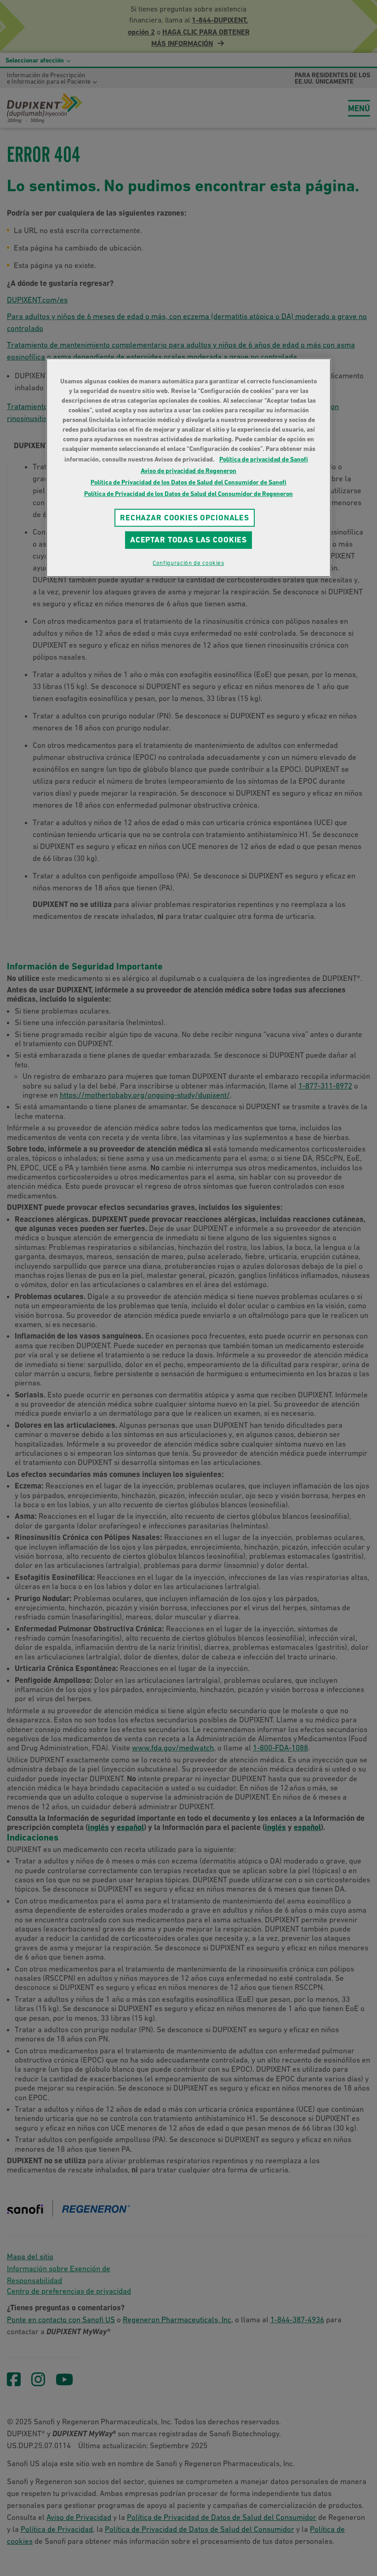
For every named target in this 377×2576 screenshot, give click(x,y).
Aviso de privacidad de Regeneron (188, 470)
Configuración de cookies (188, 563)
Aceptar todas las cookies (188, 540)
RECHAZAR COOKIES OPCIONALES (185, 517)
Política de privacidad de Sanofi (264, 459)
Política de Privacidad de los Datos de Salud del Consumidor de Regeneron (188, 493)
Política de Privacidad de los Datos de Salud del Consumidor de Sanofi (188, 482)
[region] (188, 467)
